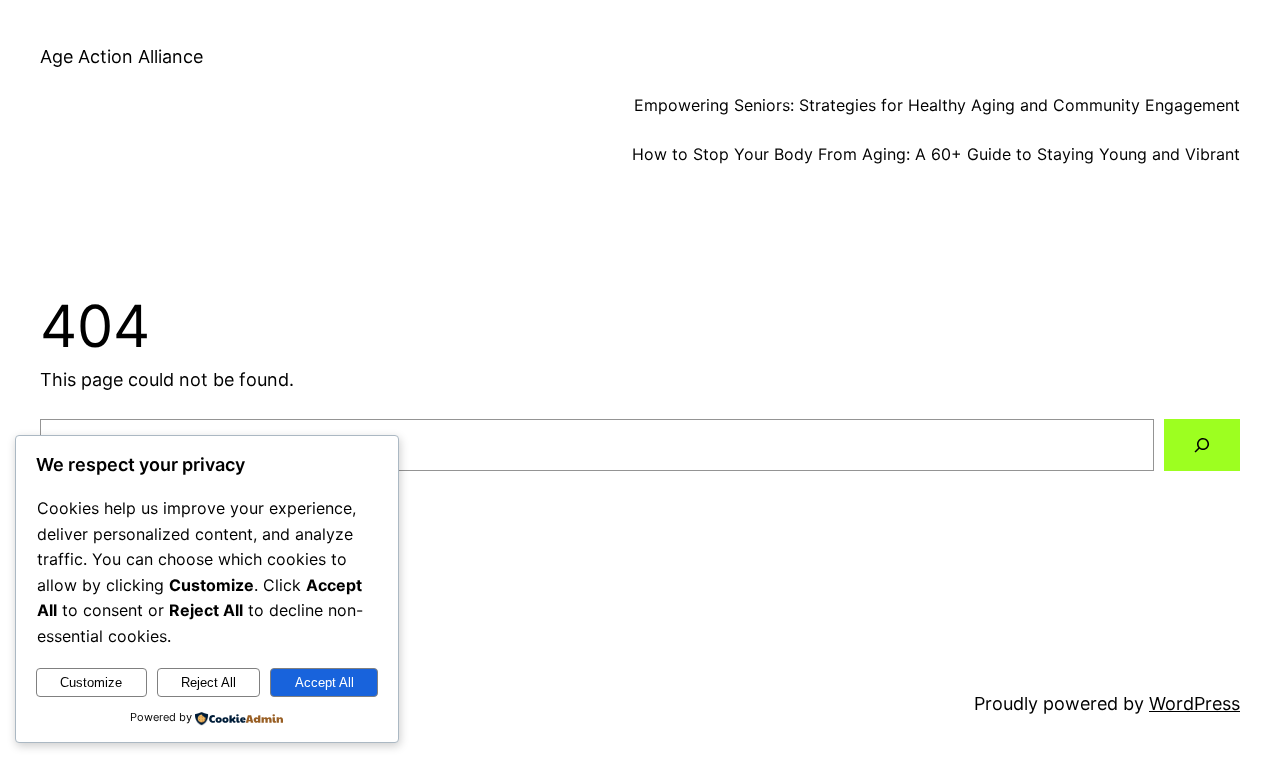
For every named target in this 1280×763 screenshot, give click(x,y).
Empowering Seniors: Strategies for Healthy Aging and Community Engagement (937, 105)
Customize (91, 682)
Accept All (324, 682)
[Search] (1202, 445)
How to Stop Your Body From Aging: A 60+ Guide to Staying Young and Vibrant (936, 154)
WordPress (1194, 703)
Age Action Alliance (121, 56)
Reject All (208, 682)
